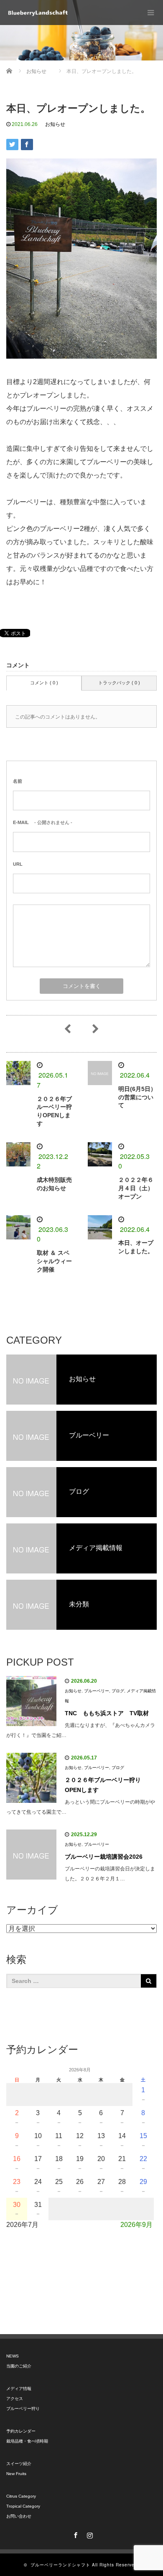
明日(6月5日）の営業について (137, 1097)
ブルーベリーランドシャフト (60, 2565)
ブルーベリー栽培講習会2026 (104, 1857)
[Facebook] (74, 2534)
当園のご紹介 (19, 2366)
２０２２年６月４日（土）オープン (136, 1188)
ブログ (118, 1691)
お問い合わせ (19, 2516)
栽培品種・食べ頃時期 (27, 2441)
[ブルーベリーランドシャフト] (37, 13)
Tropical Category (23, 2506)
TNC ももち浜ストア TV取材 (107, 1713)
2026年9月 (136, 2225)
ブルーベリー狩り (23, 2409)
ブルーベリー (97, 1691)
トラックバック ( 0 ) (119, 683)
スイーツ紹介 (19, 2464)
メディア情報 (19, 2389)
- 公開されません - (43, 822)
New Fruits (16, 2474)
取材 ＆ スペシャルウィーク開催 (54, 1261)
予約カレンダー (21, 2431)
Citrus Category (21, 2496)
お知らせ (55, 124)
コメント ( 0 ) (44, 683)
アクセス (15, 2399)
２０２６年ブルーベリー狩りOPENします (103, 1785)
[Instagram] (89, 2534)
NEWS (13, 2356)
